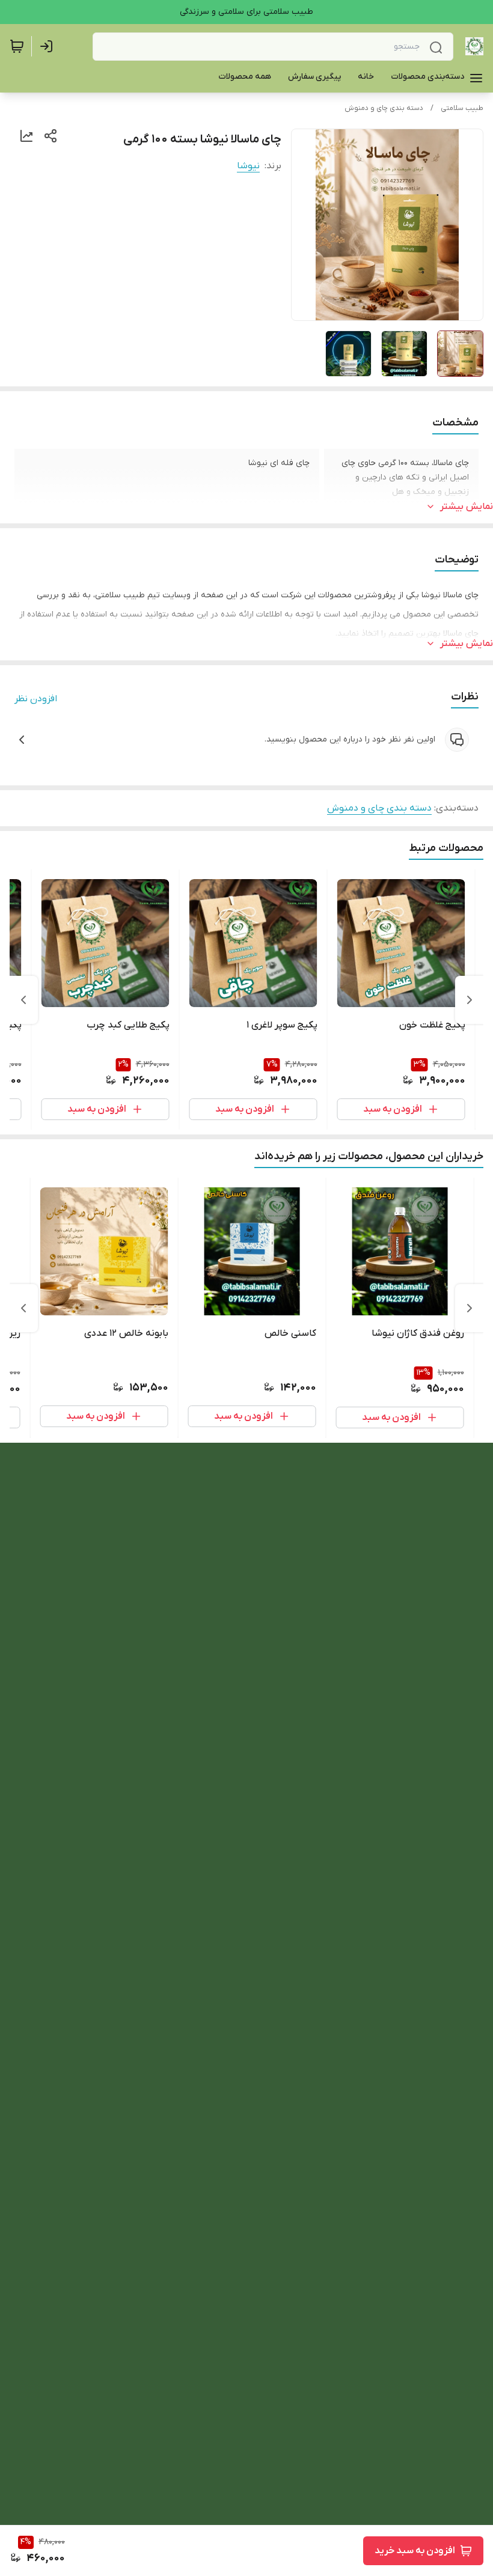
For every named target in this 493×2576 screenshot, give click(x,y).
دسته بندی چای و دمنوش (384, 108)
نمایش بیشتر (467, 507)
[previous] (470, 1000)
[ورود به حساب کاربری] (49, 46)
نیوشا (248, 166)
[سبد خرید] (17, 46)
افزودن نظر (36, 699)
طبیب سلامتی (462, 108)
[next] (23, 1000)
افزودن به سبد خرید (415, 2551)
